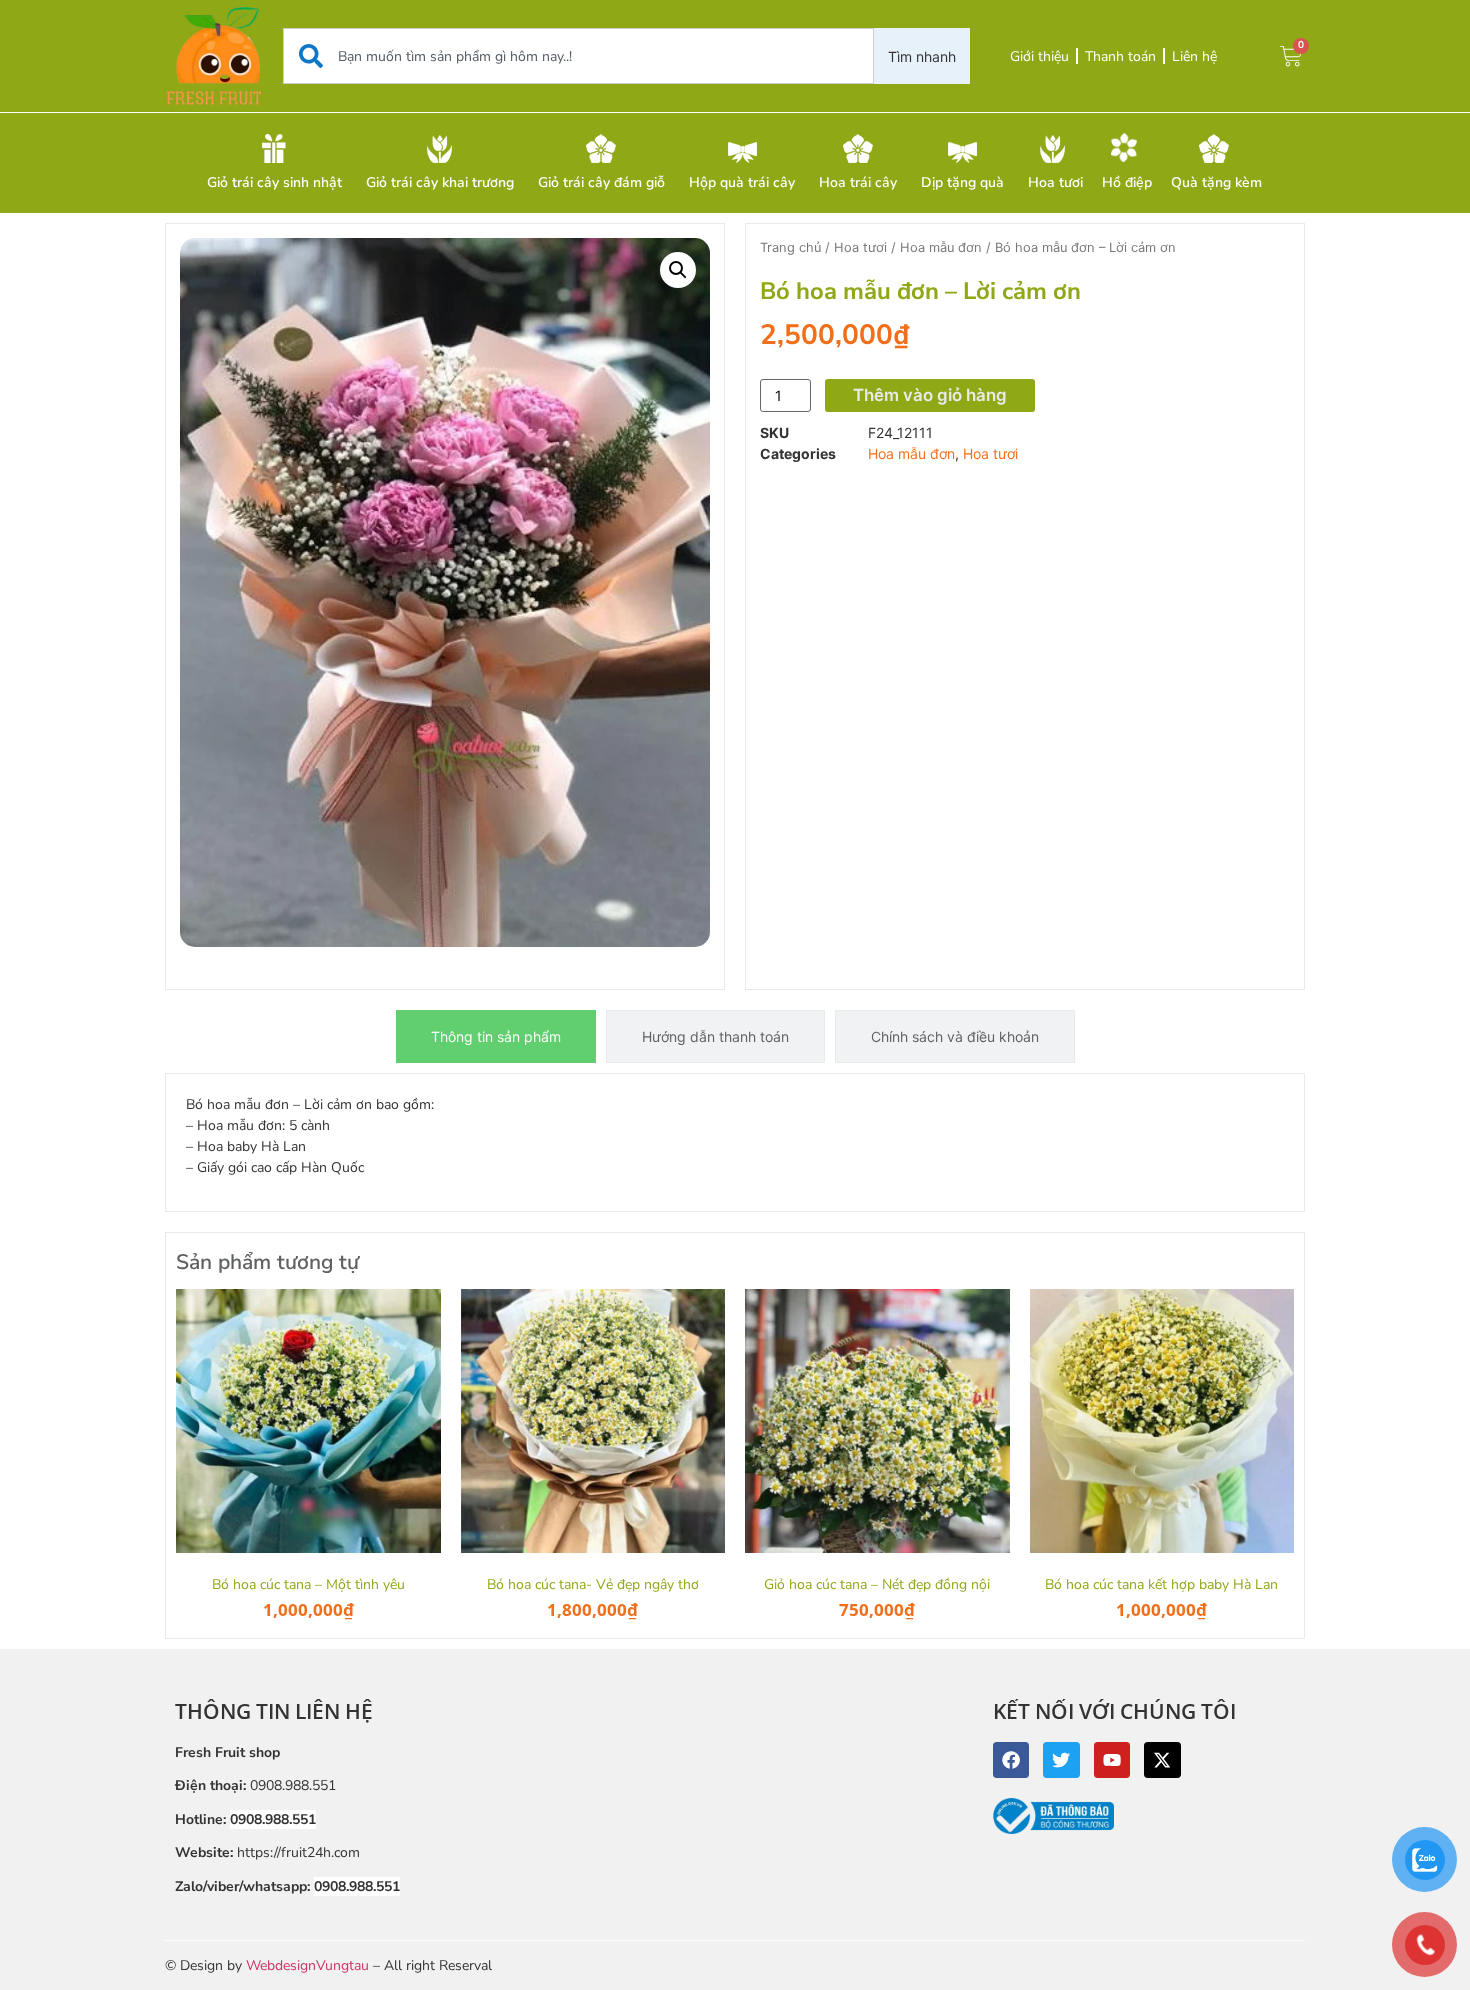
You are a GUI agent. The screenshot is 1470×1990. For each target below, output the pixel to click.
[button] (678, 270)
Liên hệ (1194, 56)
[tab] (496, 1036)
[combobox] (578, 56)
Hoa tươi (860, 247)
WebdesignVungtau (307, 1965)
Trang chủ (790, 247)
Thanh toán (1120, 56)
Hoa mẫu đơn (941, 247)
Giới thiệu (1039, 56)
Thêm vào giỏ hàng (930, 395)
